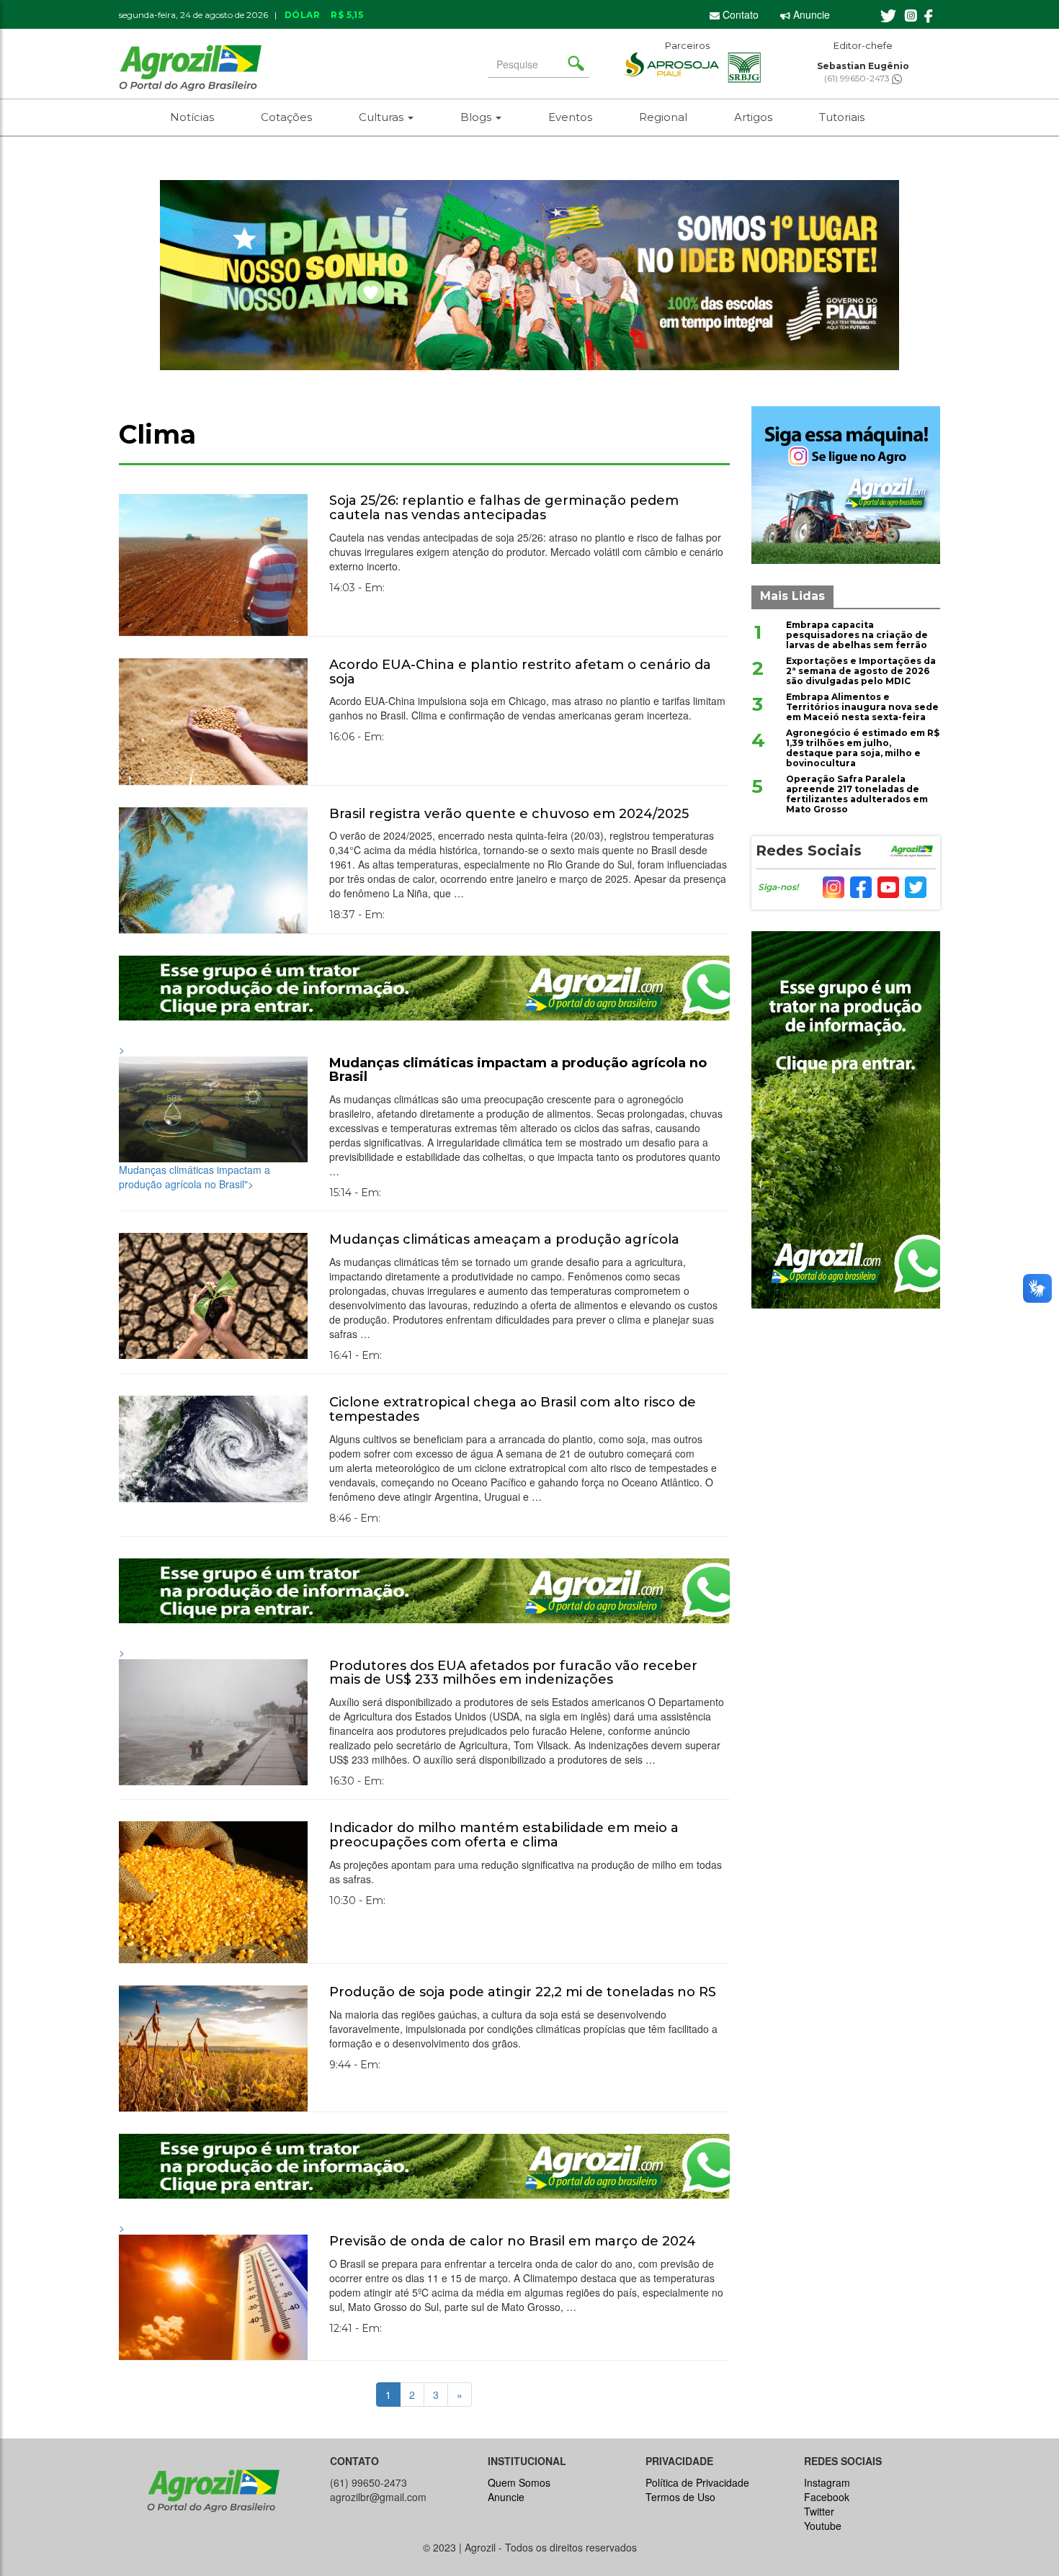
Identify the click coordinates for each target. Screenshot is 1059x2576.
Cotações (286, 117)
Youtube (823, 2526)
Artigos (753, 117)
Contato (739, 14)
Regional (663, 117)
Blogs (477, 117)
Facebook (827, 2497)
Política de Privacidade (697, 2482)
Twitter (819, 2511)
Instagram (827, 2482)
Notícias (192, 117)
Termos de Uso (680, 2497)
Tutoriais (842, 117)
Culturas (383, 117)
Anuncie (810, 14)
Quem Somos (519, 2482)
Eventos (570, 117)
